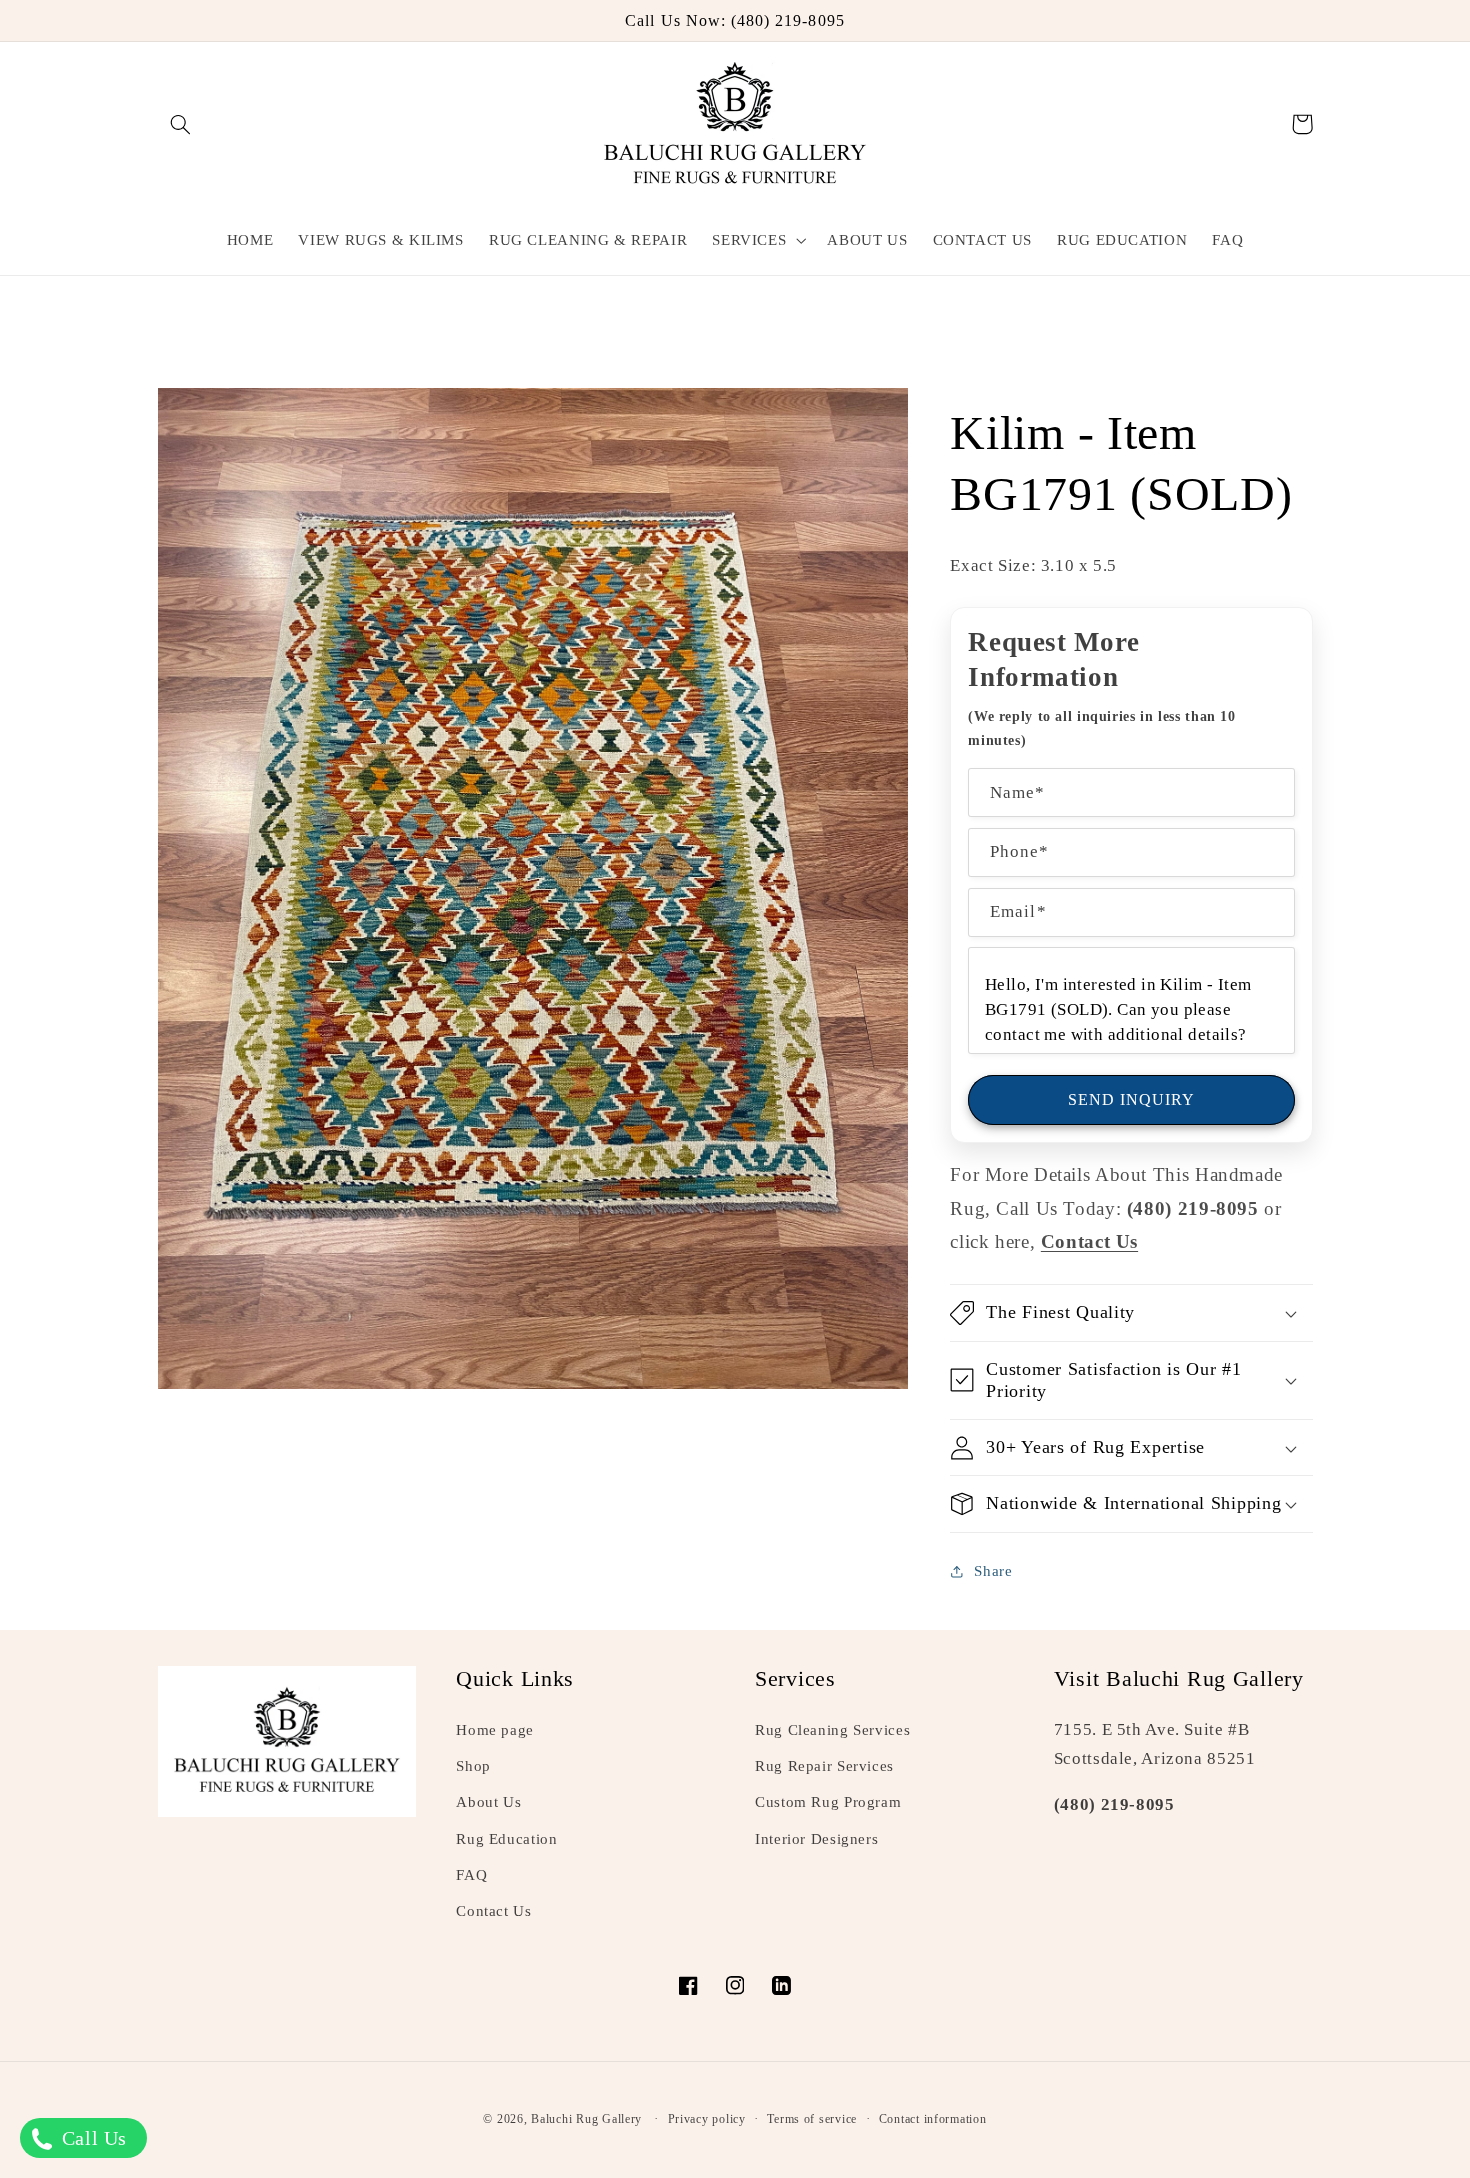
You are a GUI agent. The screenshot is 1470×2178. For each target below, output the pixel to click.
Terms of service (812, 2119)
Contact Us (493, 1911)
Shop (473, 1766)
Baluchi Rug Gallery (586, 2119)
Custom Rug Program (828, 1802)
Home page (495, 1730)
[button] (181, 124)
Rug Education (506, 1839)
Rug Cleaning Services (832, 1730)
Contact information (933, 2119)
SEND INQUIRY (1132, 1099)
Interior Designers (816, 1839)
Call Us (91, 2138)
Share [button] (993, 1571)
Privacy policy (707, 2119)
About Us (488, 1802)
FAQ (471, 1875)
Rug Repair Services (824, 1766)
